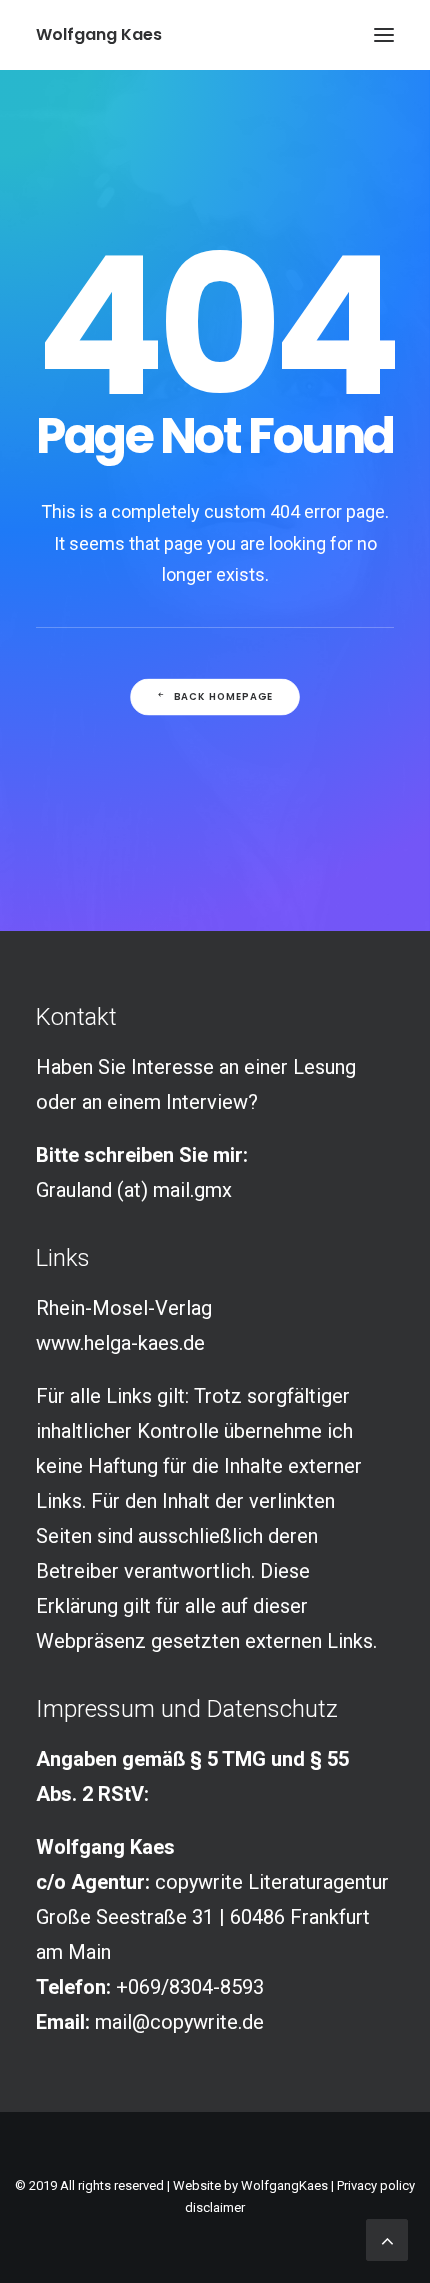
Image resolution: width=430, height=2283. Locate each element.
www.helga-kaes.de (120, 1343)
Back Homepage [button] (224, 697)
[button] (384, 35)
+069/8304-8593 (190, 1987)
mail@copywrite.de (179, 2022)
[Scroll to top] (387, 2238)
